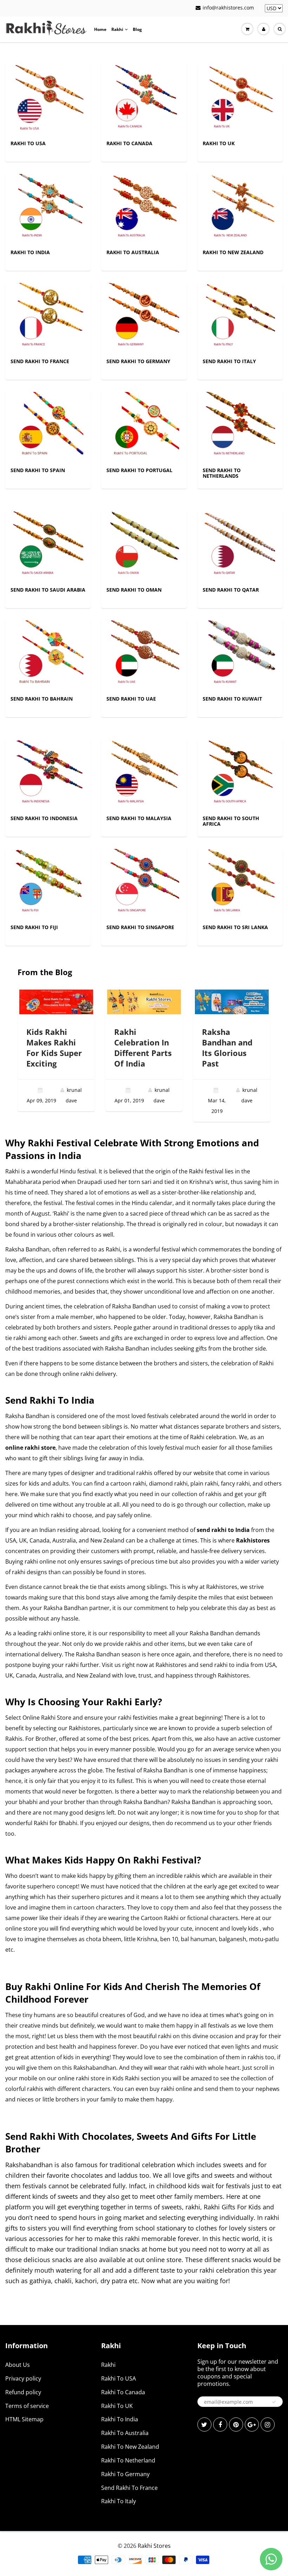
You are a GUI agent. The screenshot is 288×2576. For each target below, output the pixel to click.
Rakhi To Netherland (128, 2460)
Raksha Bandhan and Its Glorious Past (227, 1048)
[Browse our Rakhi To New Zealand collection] (240, 209)
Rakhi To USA (28, 143)
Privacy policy (23, 2378)
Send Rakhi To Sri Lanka (235, 927)
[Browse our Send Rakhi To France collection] (48, 318)
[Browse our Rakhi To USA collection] (48, 100)
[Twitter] (204, 2424)
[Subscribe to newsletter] (274, 2402)
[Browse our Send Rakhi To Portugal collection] (144, 427)
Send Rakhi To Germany (138, 361)
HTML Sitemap (24, 2419)
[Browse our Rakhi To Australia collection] (144, 209)
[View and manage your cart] (247, 29)
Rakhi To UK (219, 143)
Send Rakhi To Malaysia (139, 818)
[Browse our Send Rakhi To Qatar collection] (240, 546)
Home (100, 29)
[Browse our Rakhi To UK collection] (240, 100)
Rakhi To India (30, 252)
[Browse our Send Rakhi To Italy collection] (240, 318)
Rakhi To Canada (129, 143)
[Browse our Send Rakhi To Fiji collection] (48, 884)
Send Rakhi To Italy (229, 361)
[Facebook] (220, 2424)
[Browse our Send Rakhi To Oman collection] (144, 546)
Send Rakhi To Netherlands (222, 473)
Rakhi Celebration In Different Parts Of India (143, 1048)
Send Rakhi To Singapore (140, 927)
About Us (18, 2365)
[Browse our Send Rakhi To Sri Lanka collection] (240, 884)
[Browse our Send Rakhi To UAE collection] (144, 655)
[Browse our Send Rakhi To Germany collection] (144, 318)
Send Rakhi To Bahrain (42, 699)
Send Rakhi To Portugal (139, 470)
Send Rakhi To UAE (131, 699)
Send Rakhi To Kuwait (232, 699)
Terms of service (27, 2406)
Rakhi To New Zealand (233, 252)
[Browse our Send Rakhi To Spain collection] (48, 427)
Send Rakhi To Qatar (231, 590)
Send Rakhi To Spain (38, 470)
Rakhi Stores (154, 2546)
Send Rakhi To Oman (134, 590)
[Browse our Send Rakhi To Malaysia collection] (144, 775)
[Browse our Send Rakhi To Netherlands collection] (240, 427)
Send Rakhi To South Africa (231, 821)
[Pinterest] (236, 2424)
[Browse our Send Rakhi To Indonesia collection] (48, 775)
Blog (137, 29)
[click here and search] (280, 29)
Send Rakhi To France (40, 361)
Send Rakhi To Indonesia (44, 818)
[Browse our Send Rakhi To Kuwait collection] (240, 655)
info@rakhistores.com (228, 8)
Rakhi (117, 29)
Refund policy (23, 2392)
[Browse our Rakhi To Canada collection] (144, 100)
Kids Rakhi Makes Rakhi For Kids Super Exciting (54, 1048)
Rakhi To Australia (133, 252)
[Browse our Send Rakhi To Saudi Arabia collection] (48, 546)
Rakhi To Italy (119, 2501)
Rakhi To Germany (125, 2474)
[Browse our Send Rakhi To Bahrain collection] (48, 655)
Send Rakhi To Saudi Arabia (48, 590)
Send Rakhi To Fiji (34, 927)
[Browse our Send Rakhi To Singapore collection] (144, 884)
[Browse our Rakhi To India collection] (48, 209)
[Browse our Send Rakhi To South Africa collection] (240, 775)
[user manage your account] (263, 29)
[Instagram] (268, 2424)
